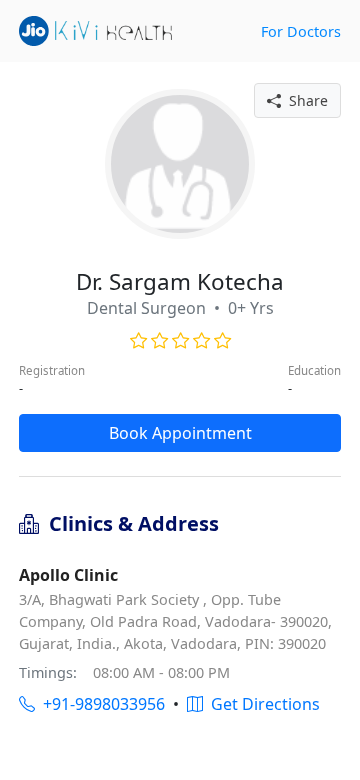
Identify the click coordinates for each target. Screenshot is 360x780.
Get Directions (261, 704)
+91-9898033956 (100, 704)
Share (304, 100)
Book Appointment (180, 433)
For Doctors (301, 31)
